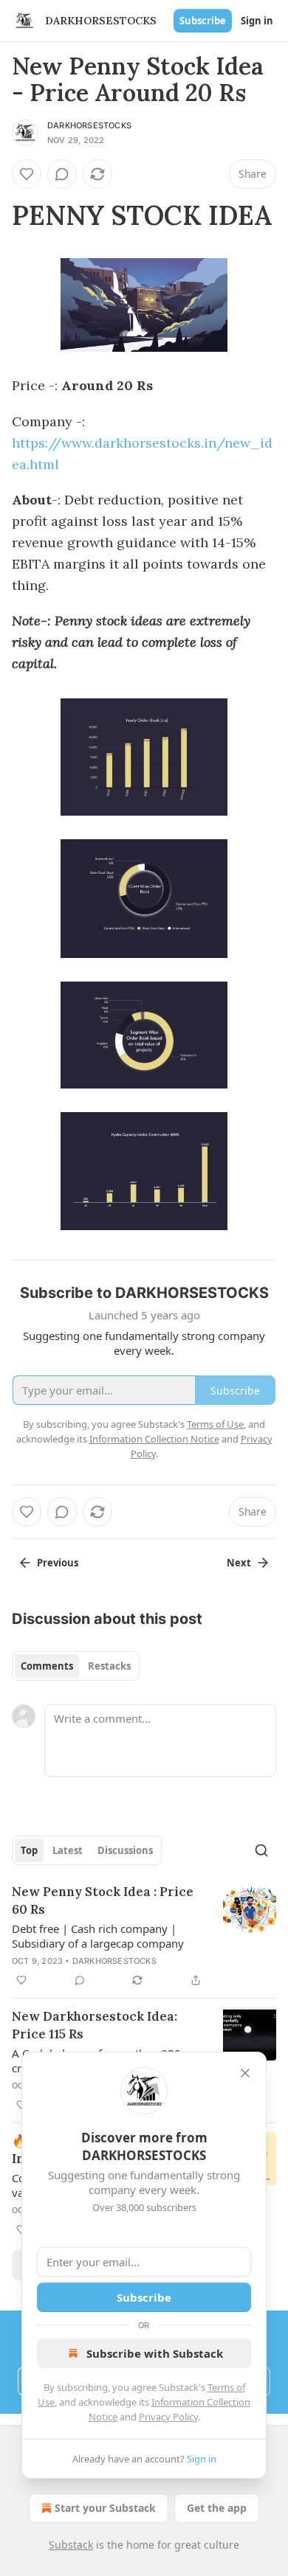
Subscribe (203, 21)
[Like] (27, 174)
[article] (144, 1936)
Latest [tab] (68, 1850)
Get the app (217, 2508)
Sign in (257, 21)
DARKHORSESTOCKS (89, 125)
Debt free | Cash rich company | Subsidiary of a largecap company (98, 1936)
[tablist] (76, 1666)
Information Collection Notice (154, 1439)
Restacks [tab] (109, 1666)
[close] (245, 2073)
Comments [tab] (47, 1666)
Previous (58, 1563)
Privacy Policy (168, 2417)
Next (239, 1563)
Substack (71, 2545)
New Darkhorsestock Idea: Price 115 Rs (95, 2025)
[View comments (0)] (62, 174)
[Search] (261, 1850)
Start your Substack (105, 2508)
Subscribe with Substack (155, 2353)
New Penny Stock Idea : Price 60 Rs (103, 1900)
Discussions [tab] (125, 1850)
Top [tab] (29, 1850)
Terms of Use (215, 1424)
